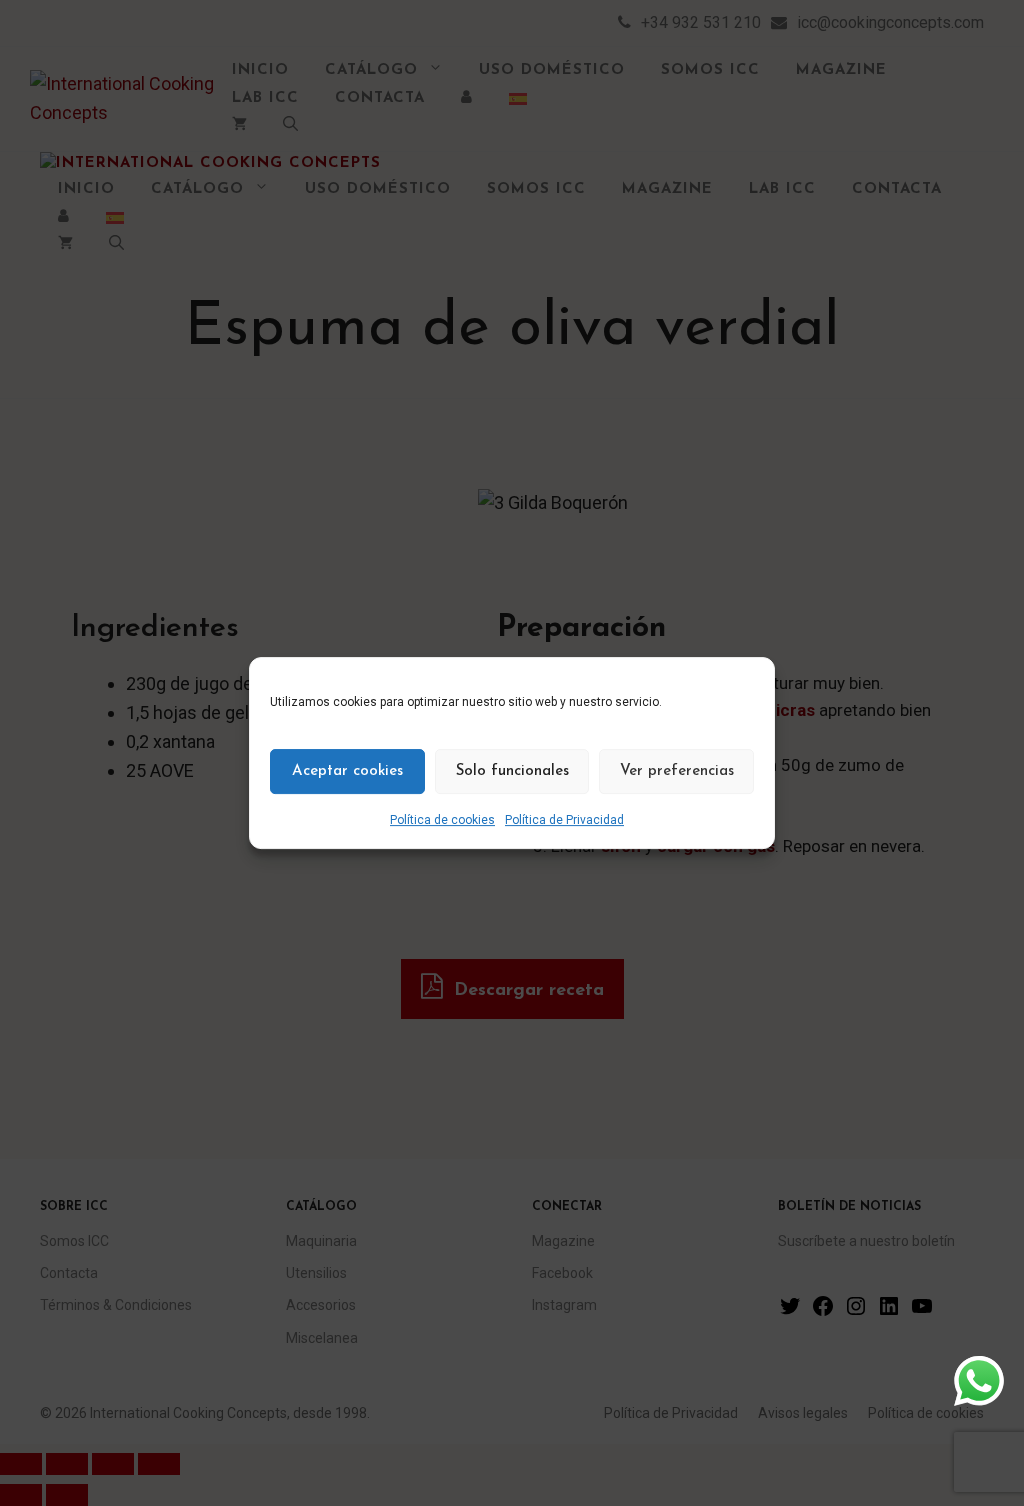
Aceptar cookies (347, 771)
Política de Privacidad (564, 820)
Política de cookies (442, 820)
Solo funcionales (512, 771)
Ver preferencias (677, 771)
